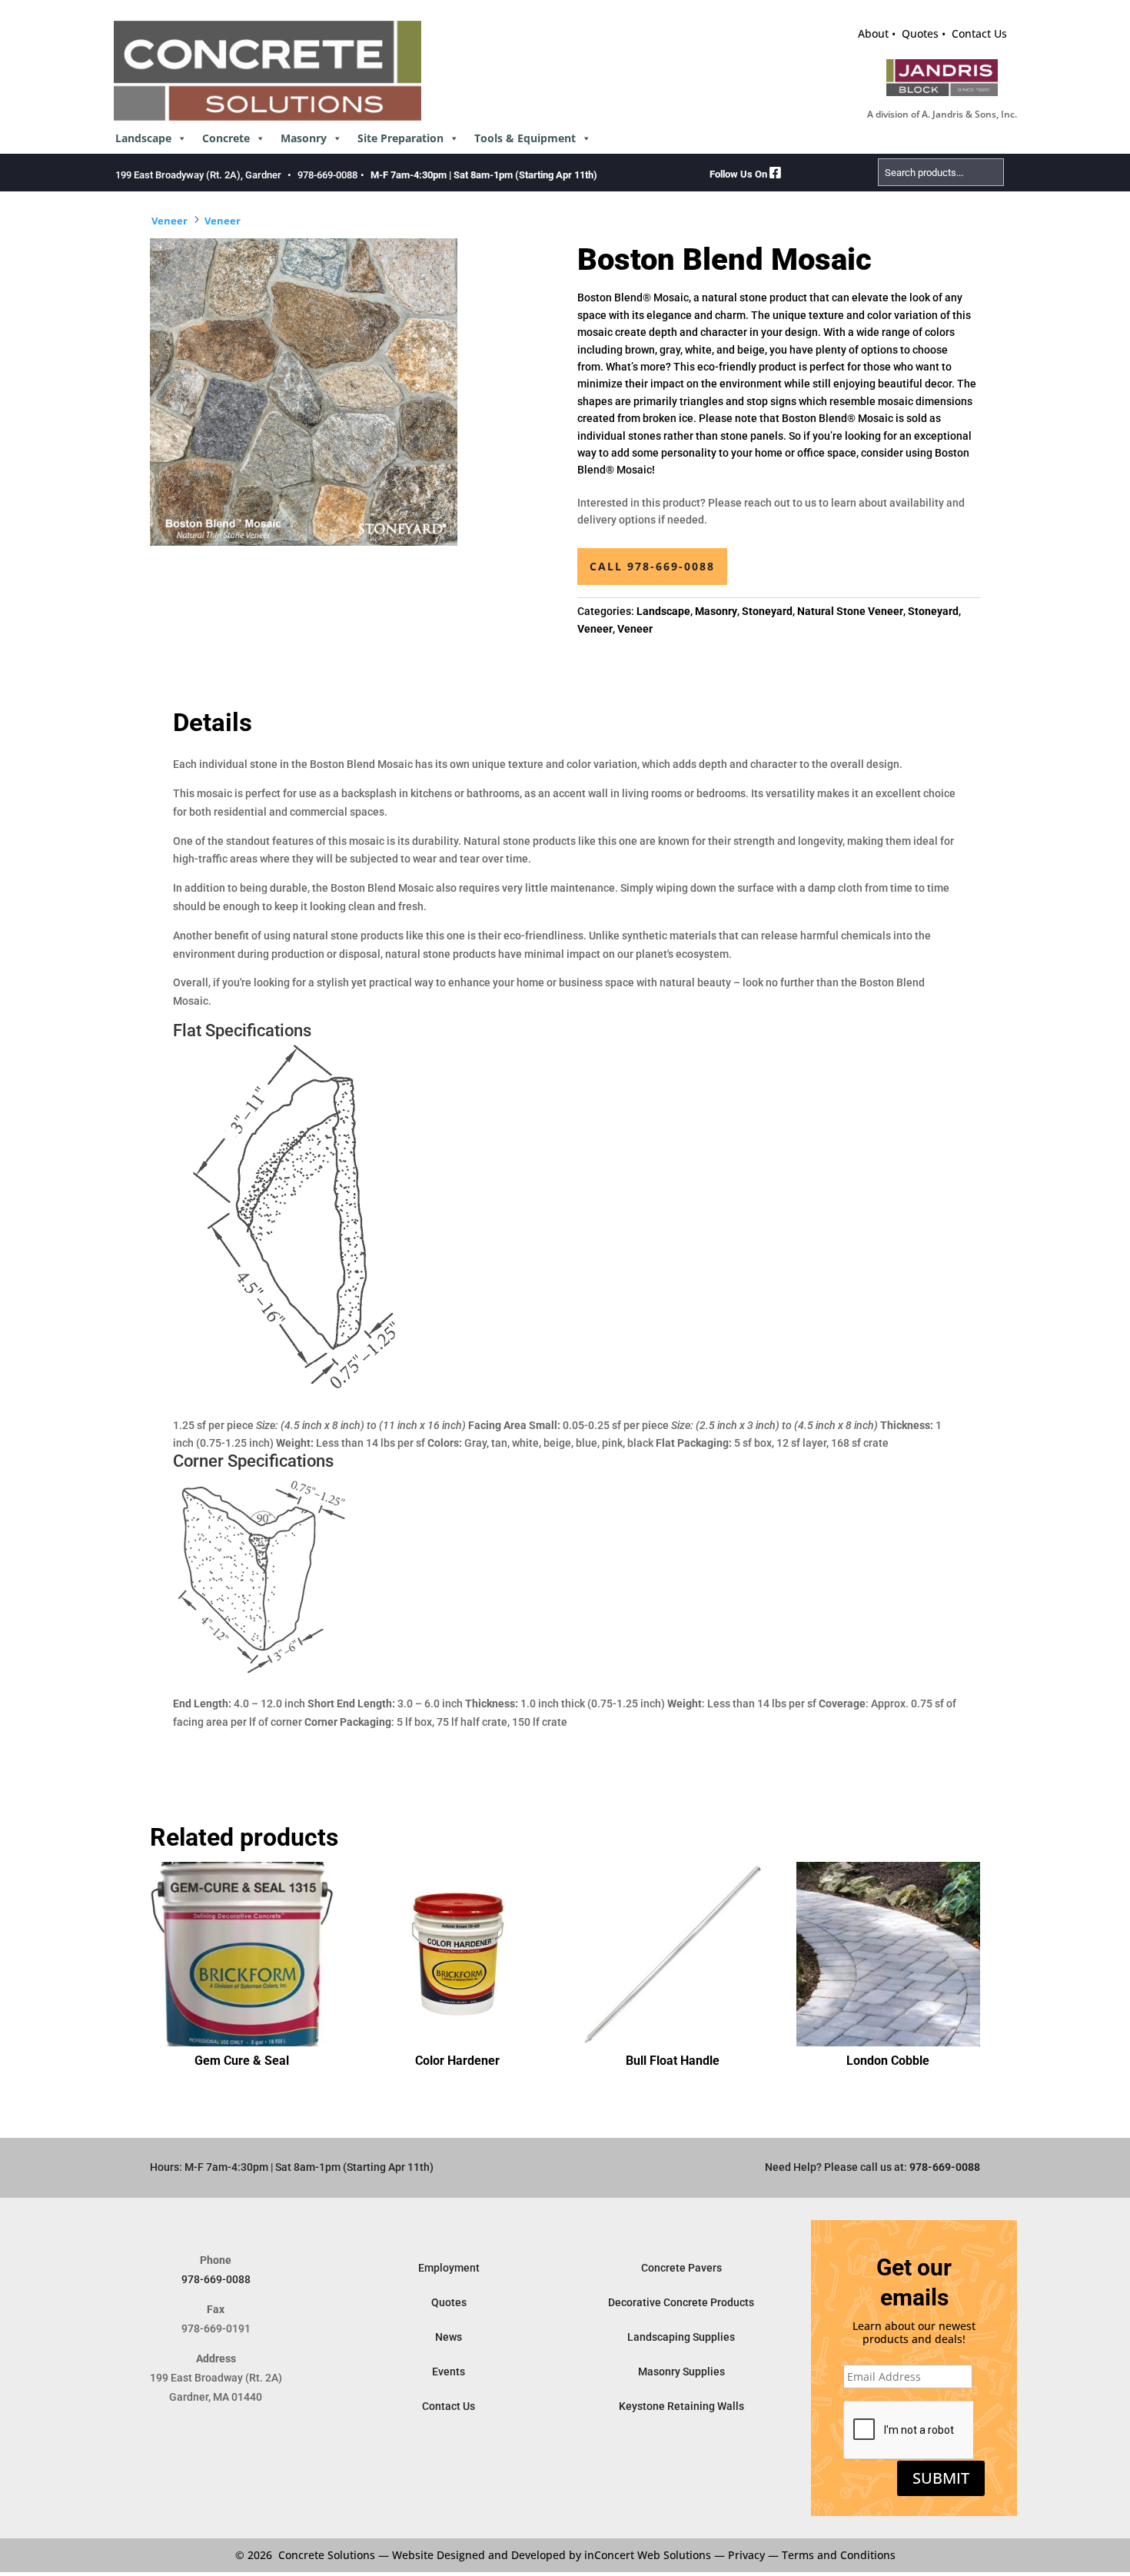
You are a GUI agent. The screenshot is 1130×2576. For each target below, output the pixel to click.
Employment (449, 2268)
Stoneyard (767, 611)
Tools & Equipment (525, 138)
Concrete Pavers (681, 2268)
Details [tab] (213, 723)
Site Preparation (400, 138)
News (449, 2337)
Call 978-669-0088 (652, 566)
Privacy (746, 2555)
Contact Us (979, 33)
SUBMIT (941, 2478)
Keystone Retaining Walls (681, 2406)
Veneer (169, 221)
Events (449, 2372)
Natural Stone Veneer (850, 611)
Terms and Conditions (839, 2555)
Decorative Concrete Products (681, 2302)
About (873, 33)
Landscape (143, 138)
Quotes (920, 33)
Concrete (226, 138)
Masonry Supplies (681, 2372)
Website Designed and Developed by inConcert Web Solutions (552, 2555)
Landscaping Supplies (681, 2337)
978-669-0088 (327, 175)
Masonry (304, 138)
